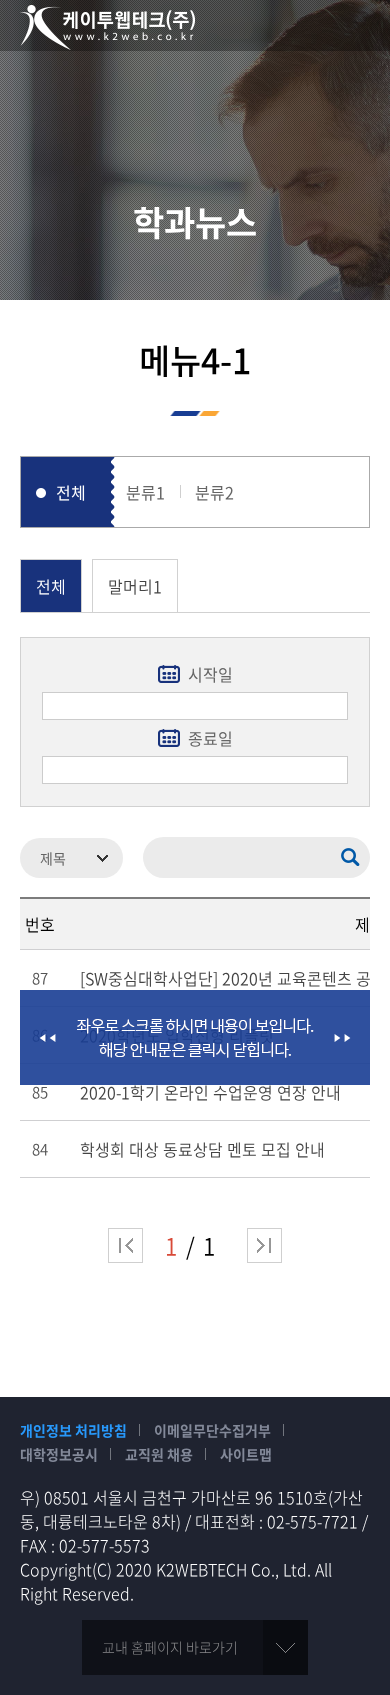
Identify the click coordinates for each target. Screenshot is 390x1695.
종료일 (210, 738)
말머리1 (135, 586)
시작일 (210, 674)
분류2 (214, 492)
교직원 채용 (159, 1454)
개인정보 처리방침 (73, 1430)
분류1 (145, 492)
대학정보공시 (59, 1454)
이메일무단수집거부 (212, 1430)
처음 (125, 1245)
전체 (71, 492)
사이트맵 (246, 1454)
